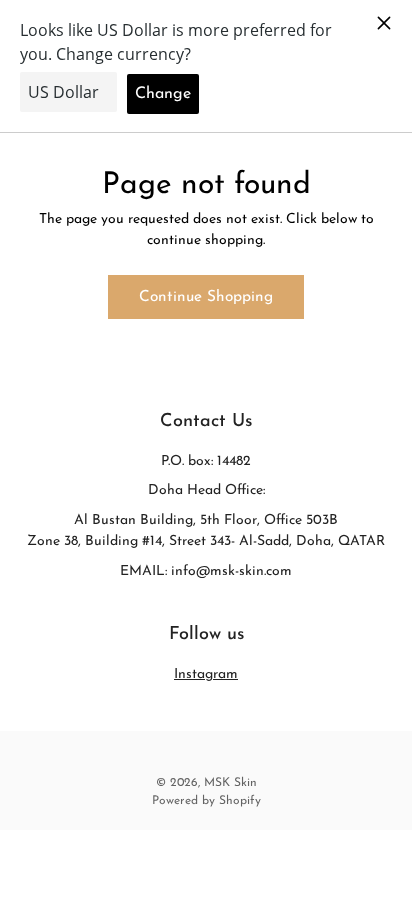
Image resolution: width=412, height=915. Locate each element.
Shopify (240, 801)
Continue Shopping (206, 297)
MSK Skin (230, 783)
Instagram (206, 674)
